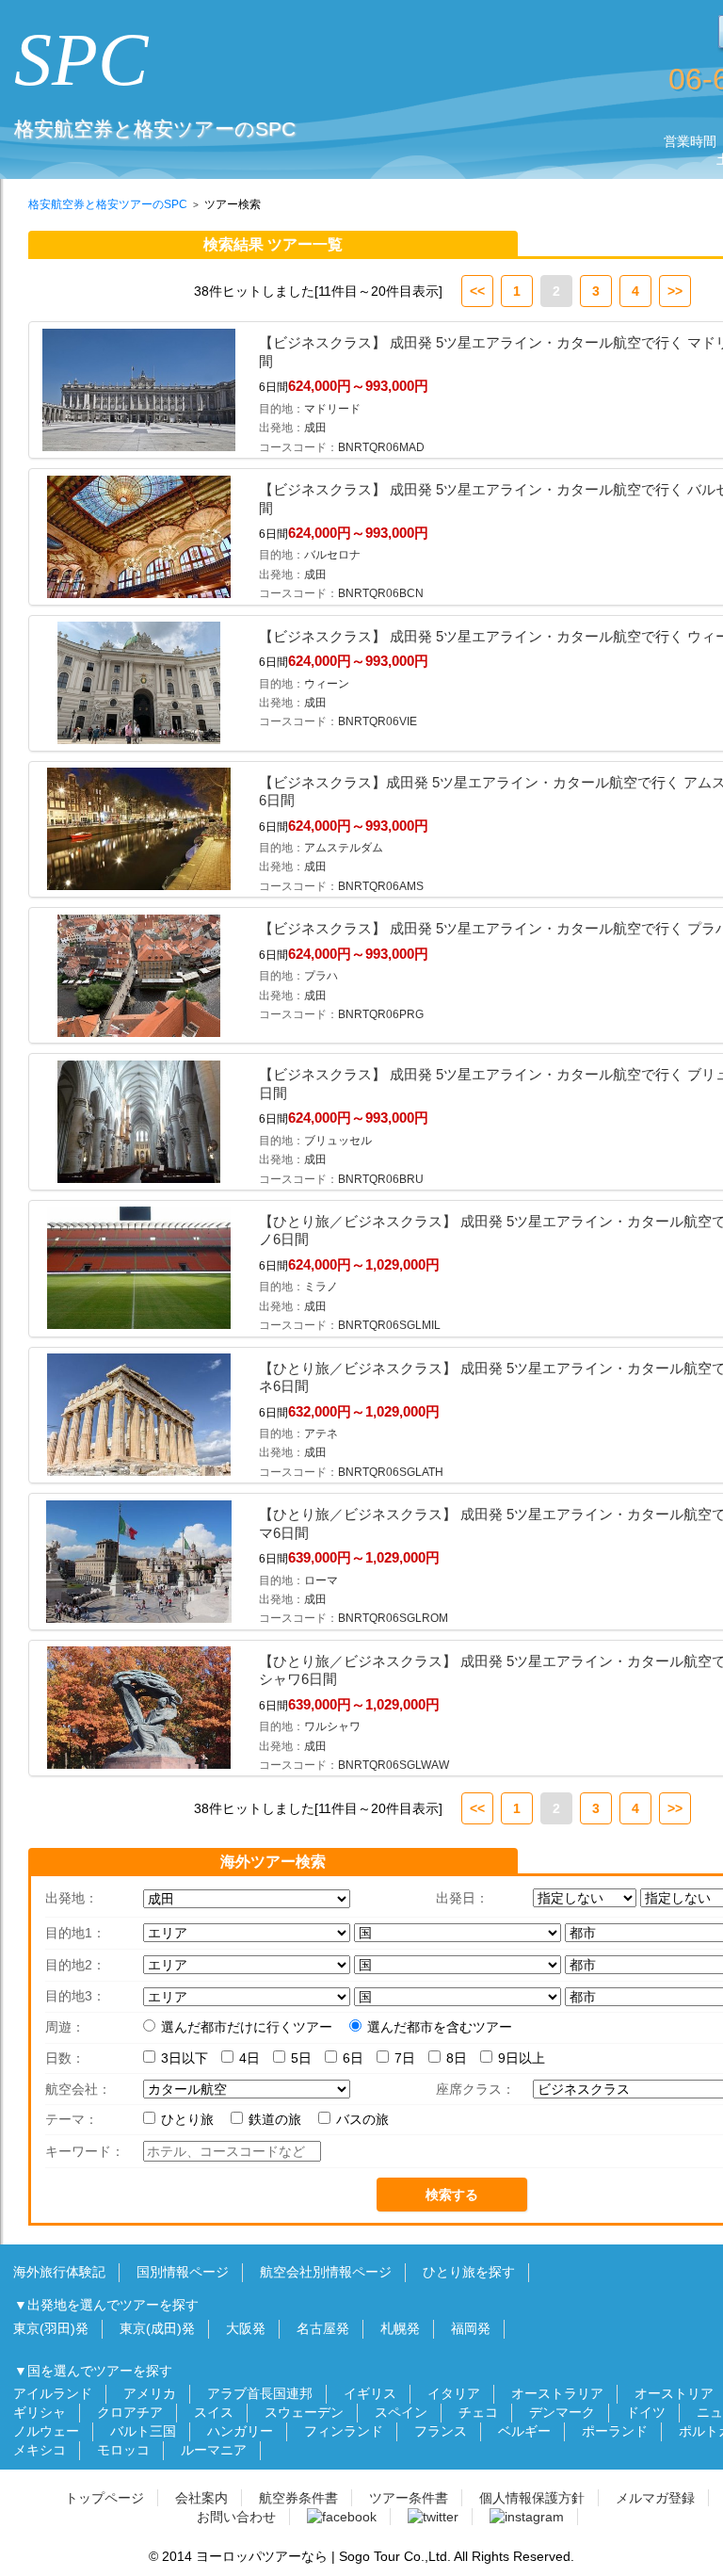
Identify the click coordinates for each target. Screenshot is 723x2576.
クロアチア (130, 2412)
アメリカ (150, 2393)
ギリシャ (40, 2412)
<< (477, 291)
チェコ (478, 2412)
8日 (457, 2058)
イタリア (454, 2393)
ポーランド (615, 2431)
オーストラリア (557, 2393)
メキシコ (40, 2450)
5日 (301, 2058)
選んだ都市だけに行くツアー (247, 2027)
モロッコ (123, 2450)
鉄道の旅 (277, 2119)
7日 (405, 2058)
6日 (353, 2058)
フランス (441, 2431)
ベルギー (524, 2431)
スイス (214, 2412)
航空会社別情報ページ (326, 2272)
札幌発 (400, 2328)
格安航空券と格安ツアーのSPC (108, 204)
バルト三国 (143, 2431)
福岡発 (471, 2328)
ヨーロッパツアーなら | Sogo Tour (298, 2556)
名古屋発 (323, 2328)
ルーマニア (214, 2450)
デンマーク (562, 2412)
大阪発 (246, 2328)
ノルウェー (46, 2431)
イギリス (370, 2393)
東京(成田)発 (157, 2328)
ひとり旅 (189, 2119)
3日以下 (185, 2058)
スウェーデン (304, 2412)
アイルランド (53, 2393)
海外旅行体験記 (59, 2272)
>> (675, 291)
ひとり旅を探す (469, 2272)
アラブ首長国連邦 (260, 2393)
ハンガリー (240, 2431)
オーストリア (674, 2393)
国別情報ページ (183, 2272)
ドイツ (646, 2412)
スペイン (401, 2412)
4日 (249, 2058)
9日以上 (522, 2058)
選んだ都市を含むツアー (440, 2027)
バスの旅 (364, 2119)
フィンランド (344, 2431)
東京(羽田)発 (51, 2328)
